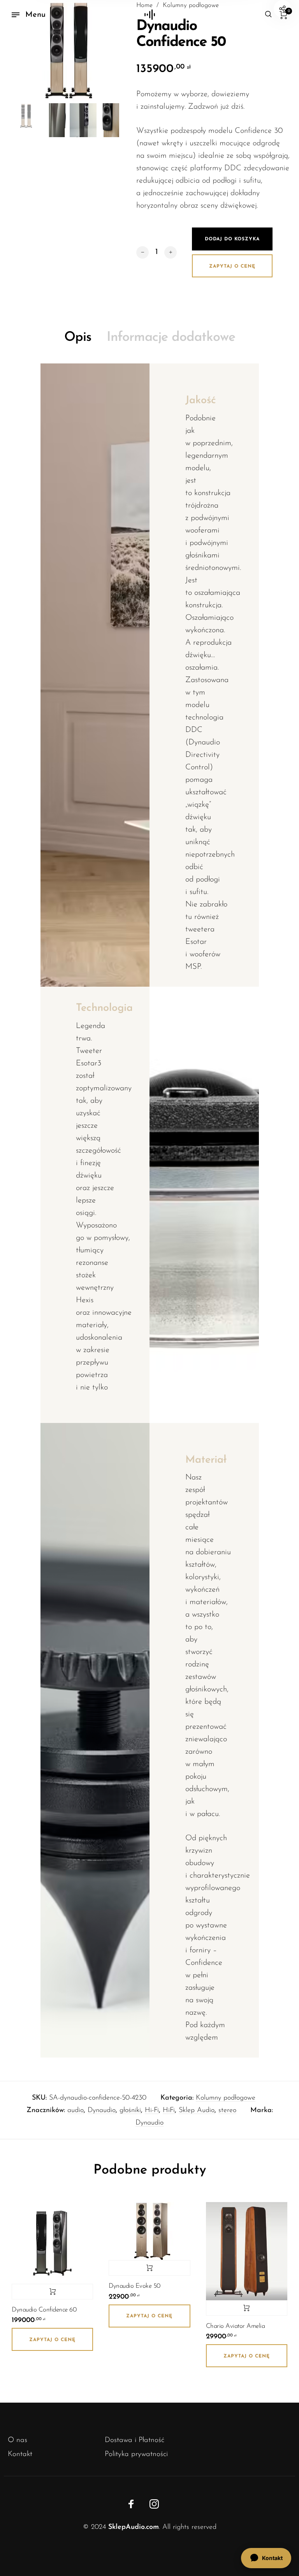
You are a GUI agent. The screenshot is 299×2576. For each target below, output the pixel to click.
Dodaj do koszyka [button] (52, 2292)
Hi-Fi (152, 2111)
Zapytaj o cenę (232, 266)
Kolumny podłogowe (226, 2098)
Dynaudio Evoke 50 (135, 2286)
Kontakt (20, 2454)
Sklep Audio (197, 2111)
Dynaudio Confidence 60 (44, 2310)
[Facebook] (131, 2504)
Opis (78, 338)
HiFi (169, 2111)
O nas (18, 2440)
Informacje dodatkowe (171, 338)
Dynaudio (102, 2111)
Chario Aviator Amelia (236, 2326)
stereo (227, 2111)
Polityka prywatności (136, 2454)
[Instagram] (154, 2504)
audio (76, 2111)
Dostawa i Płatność (135, 2440)
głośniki (130, 2111)
